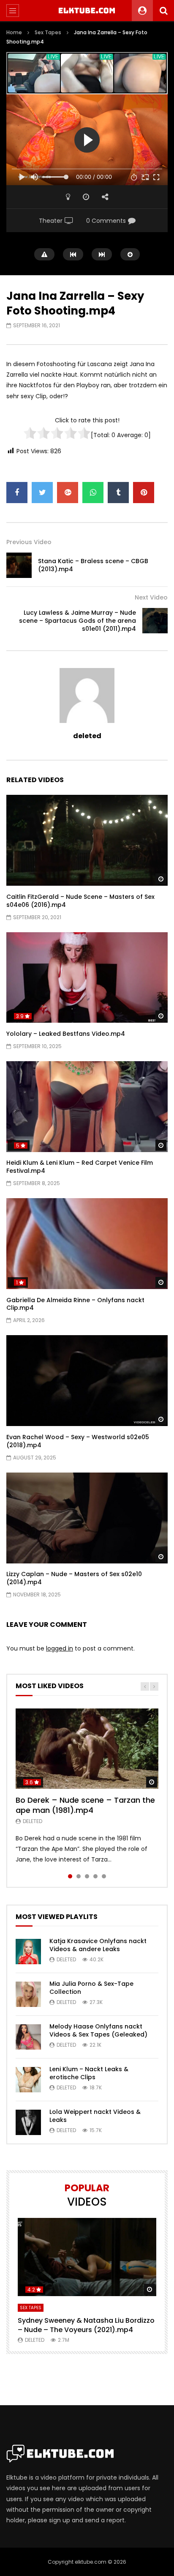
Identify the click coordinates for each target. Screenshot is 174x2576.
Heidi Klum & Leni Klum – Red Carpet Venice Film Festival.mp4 (80, 1167)
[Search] (163, 11)
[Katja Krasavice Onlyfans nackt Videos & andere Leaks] (28, 1952)
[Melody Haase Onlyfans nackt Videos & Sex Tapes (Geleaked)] (28, 2037)
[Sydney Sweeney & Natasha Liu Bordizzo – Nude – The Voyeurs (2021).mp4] (87, 2257)
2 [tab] (79, 1876)
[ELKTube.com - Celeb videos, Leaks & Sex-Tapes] (87, 11)
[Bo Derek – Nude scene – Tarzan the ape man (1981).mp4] (87, 1749)
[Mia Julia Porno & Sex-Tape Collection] (28, 1994)
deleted (87, 736)
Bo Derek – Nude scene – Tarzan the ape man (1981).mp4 (85, 1805)
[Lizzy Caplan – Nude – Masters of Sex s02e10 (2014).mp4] (87, 1518)
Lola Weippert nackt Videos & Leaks (95, 2116)
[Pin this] (144, 493)
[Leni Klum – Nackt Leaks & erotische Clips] (28, 2080)
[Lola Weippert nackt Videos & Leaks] (28, 2122)
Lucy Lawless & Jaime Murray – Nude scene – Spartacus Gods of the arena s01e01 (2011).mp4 (77, 621)
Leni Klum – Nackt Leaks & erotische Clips (89, 2073)
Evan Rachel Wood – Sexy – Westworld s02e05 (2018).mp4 (78, 1441)
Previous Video (29, 542)
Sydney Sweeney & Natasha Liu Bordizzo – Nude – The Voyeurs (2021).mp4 (86, 2325)
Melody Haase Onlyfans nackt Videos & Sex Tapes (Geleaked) (98, 2030)
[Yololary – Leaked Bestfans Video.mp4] (87, 978)
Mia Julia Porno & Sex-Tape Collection (91, 1988)
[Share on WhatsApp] (93, 493)
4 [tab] (95, 1876)
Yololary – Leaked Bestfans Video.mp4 (66, 1034)
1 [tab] (70, 1876)
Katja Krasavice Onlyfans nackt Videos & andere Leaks (98, 1945)
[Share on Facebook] (17, 493)
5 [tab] (104, 1876)
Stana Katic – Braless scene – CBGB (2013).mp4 (93, 565)
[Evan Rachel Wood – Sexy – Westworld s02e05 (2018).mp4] (87, 1381)
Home (14, 32)
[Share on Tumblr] (118, 493)
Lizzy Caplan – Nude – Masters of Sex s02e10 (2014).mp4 (74, 1578)
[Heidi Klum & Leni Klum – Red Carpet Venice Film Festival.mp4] (87, 1107)
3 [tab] (87, 1876)
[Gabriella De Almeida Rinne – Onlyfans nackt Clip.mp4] (87, 1244)
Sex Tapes (48, 32)
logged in (60, 1648)
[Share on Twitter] (42, 493)
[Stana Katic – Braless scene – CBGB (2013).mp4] (19, 565)
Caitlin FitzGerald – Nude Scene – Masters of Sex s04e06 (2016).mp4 (80, 901)
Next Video (151, 597)
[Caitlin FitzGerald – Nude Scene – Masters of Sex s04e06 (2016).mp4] (87, 840)
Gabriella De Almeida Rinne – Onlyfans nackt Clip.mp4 (75, 1304)
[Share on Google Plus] (68, 493)
